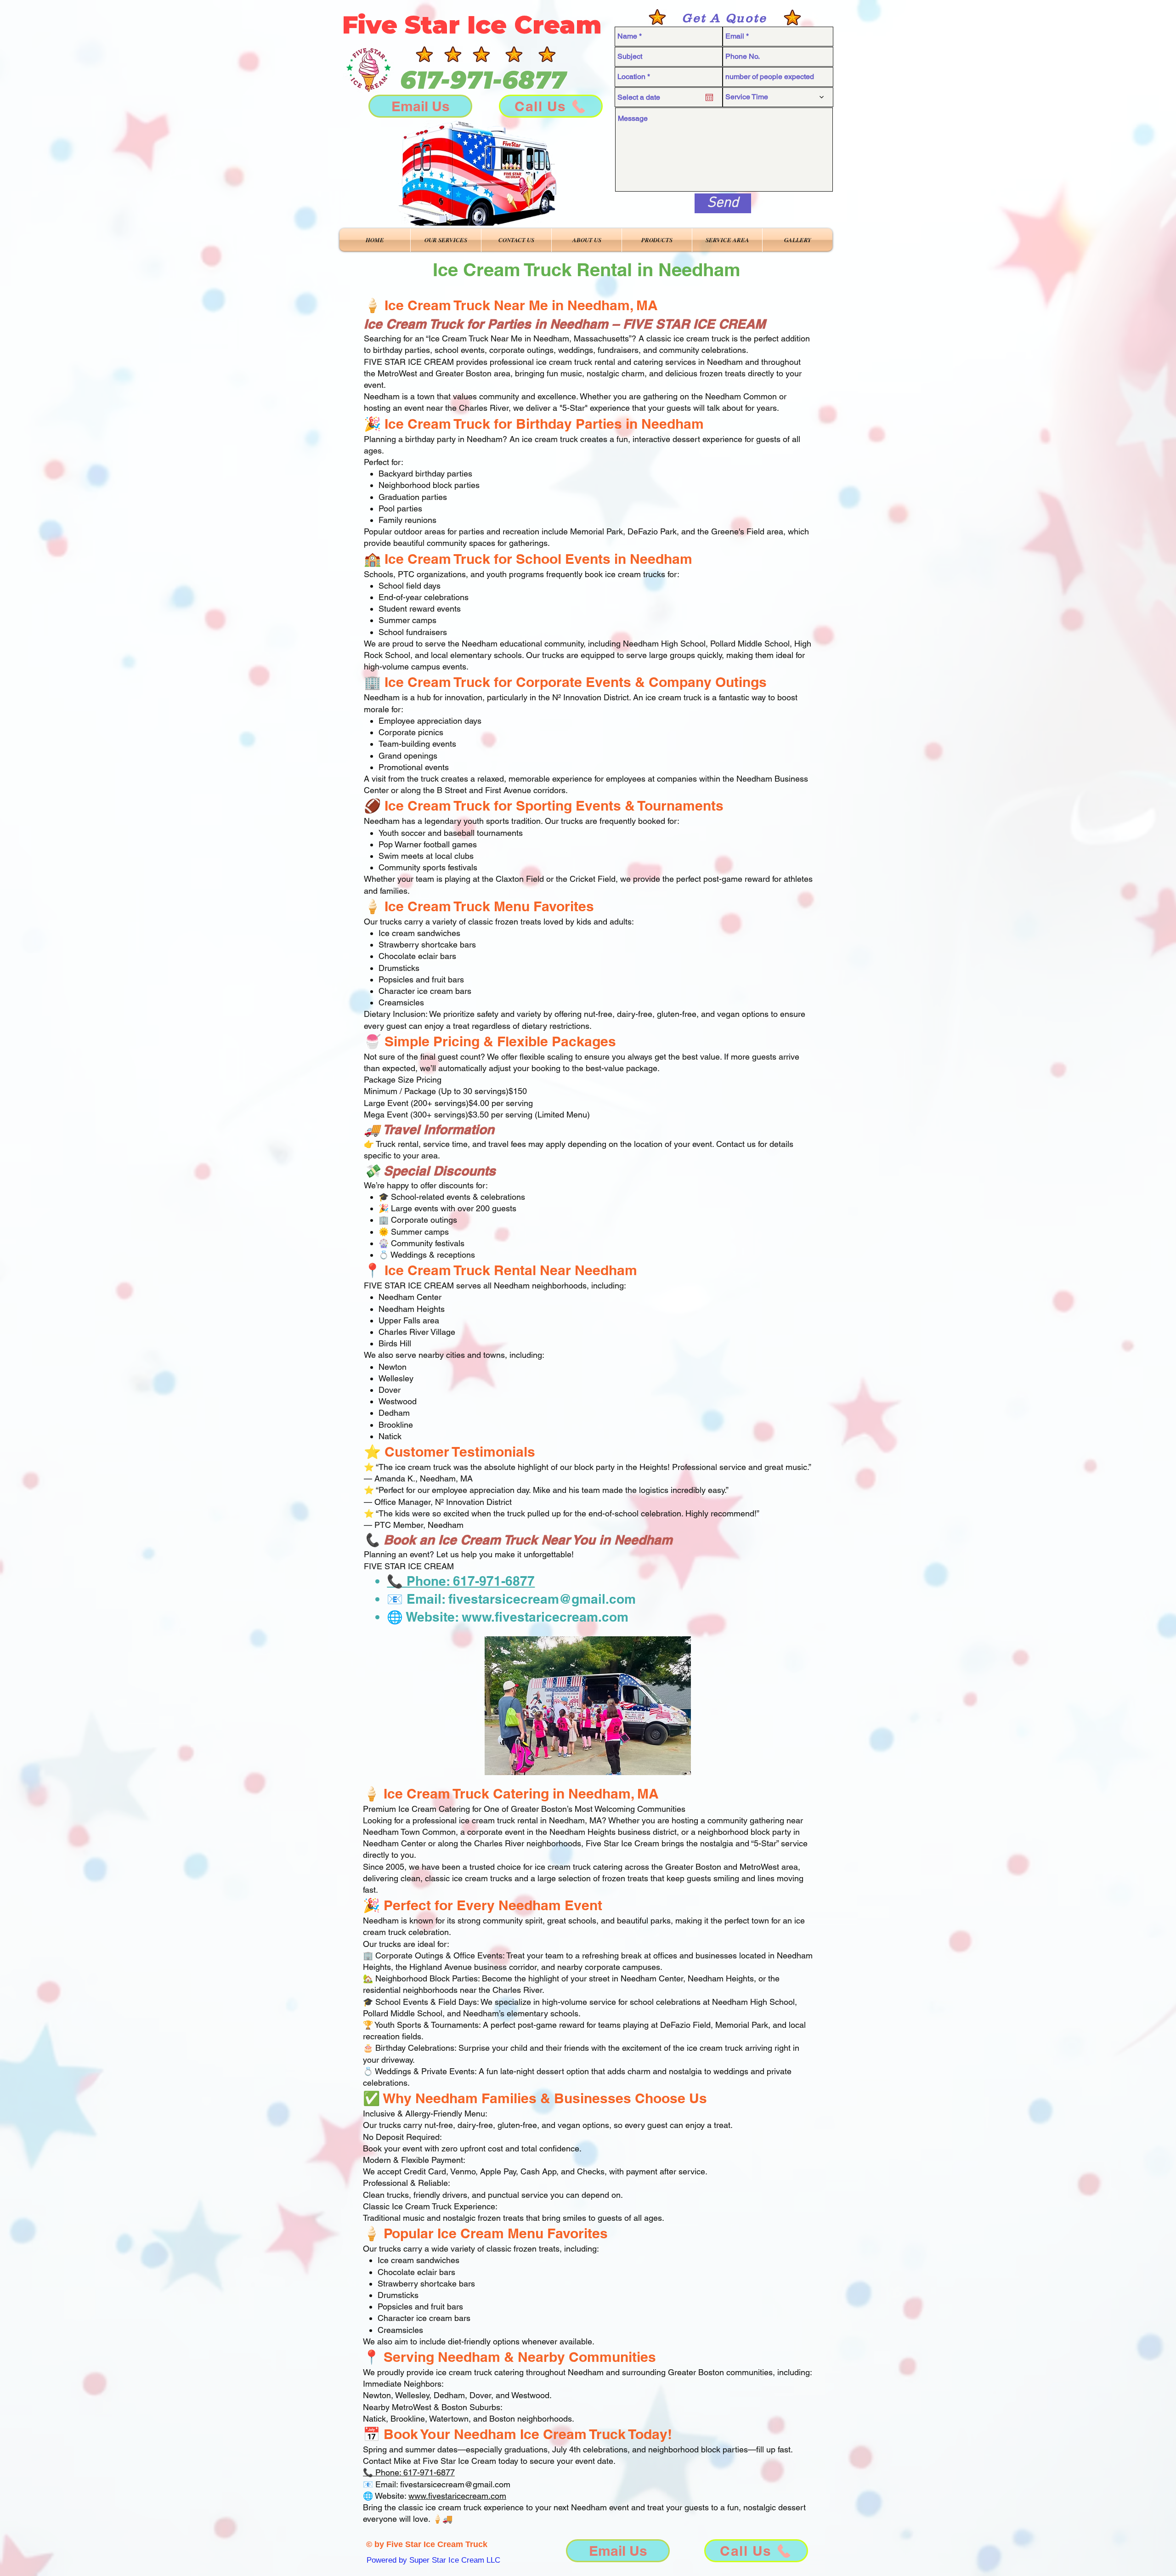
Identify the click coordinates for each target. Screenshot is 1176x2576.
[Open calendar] (709, 97)
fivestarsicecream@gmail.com (542, 1599)
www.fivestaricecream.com (545, 1617)
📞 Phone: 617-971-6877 (461, 1581)
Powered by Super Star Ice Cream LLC (433, 2560)
